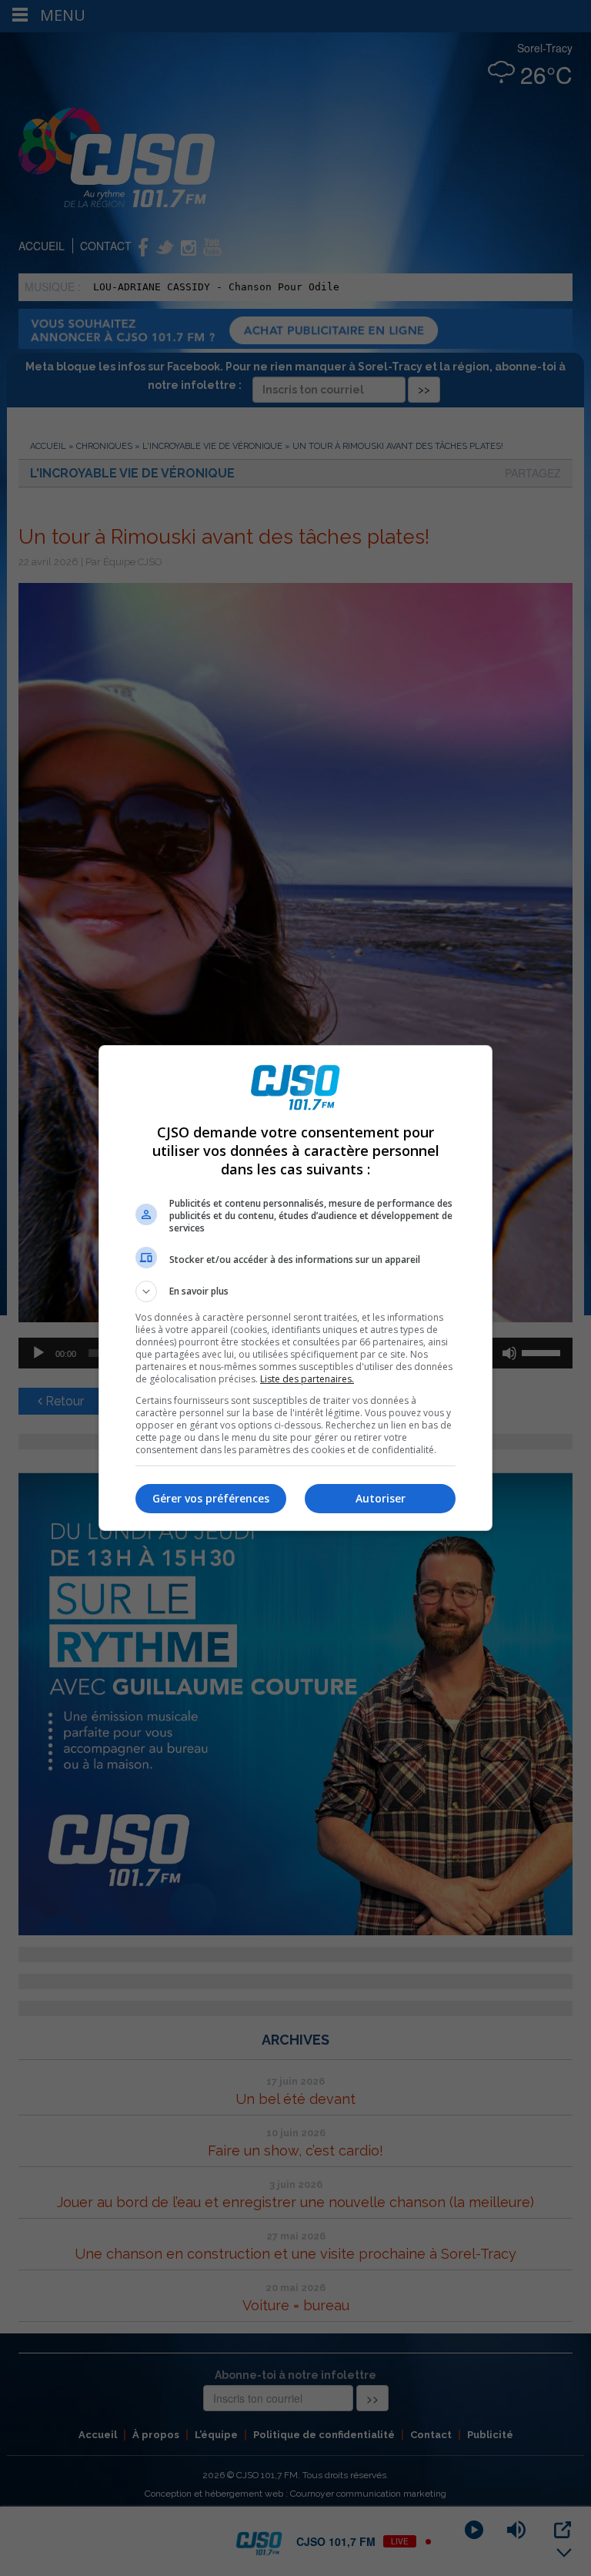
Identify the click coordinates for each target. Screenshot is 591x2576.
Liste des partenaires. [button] (307, 1379)
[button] (295, 1291)
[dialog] (295, 1288)
